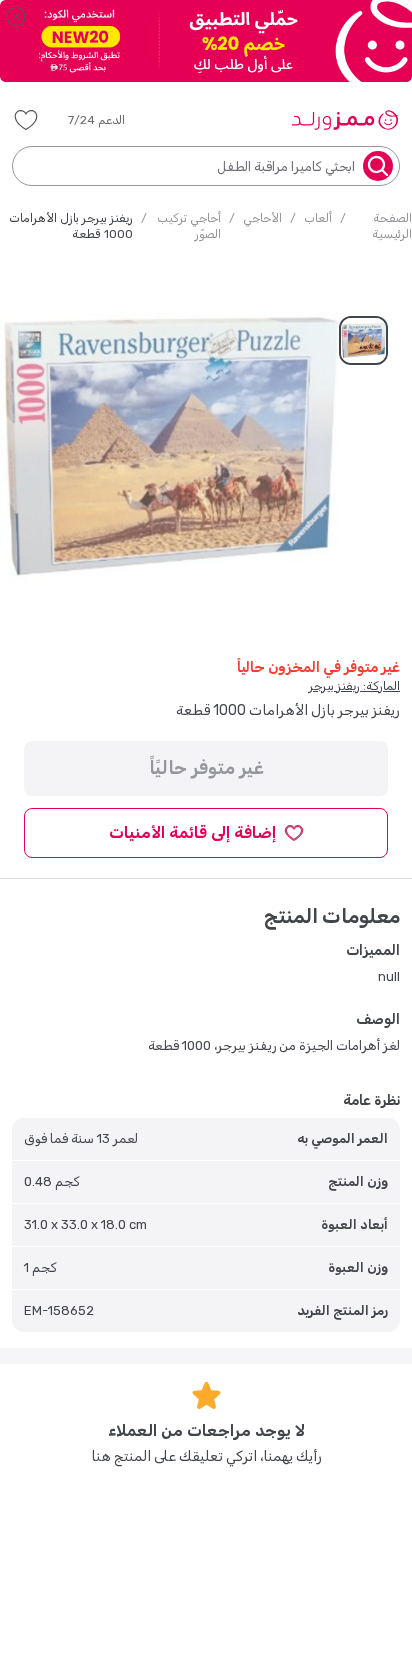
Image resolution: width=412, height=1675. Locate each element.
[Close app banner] (16, 16)
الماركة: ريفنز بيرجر (354, 686)
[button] (110, 120)
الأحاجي (262, 218)
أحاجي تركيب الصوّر (189, 226)
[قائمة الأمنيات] (26, 120)
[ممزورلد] (344, 120)
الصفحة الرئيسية (392, 226)
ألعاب (318, 218)
